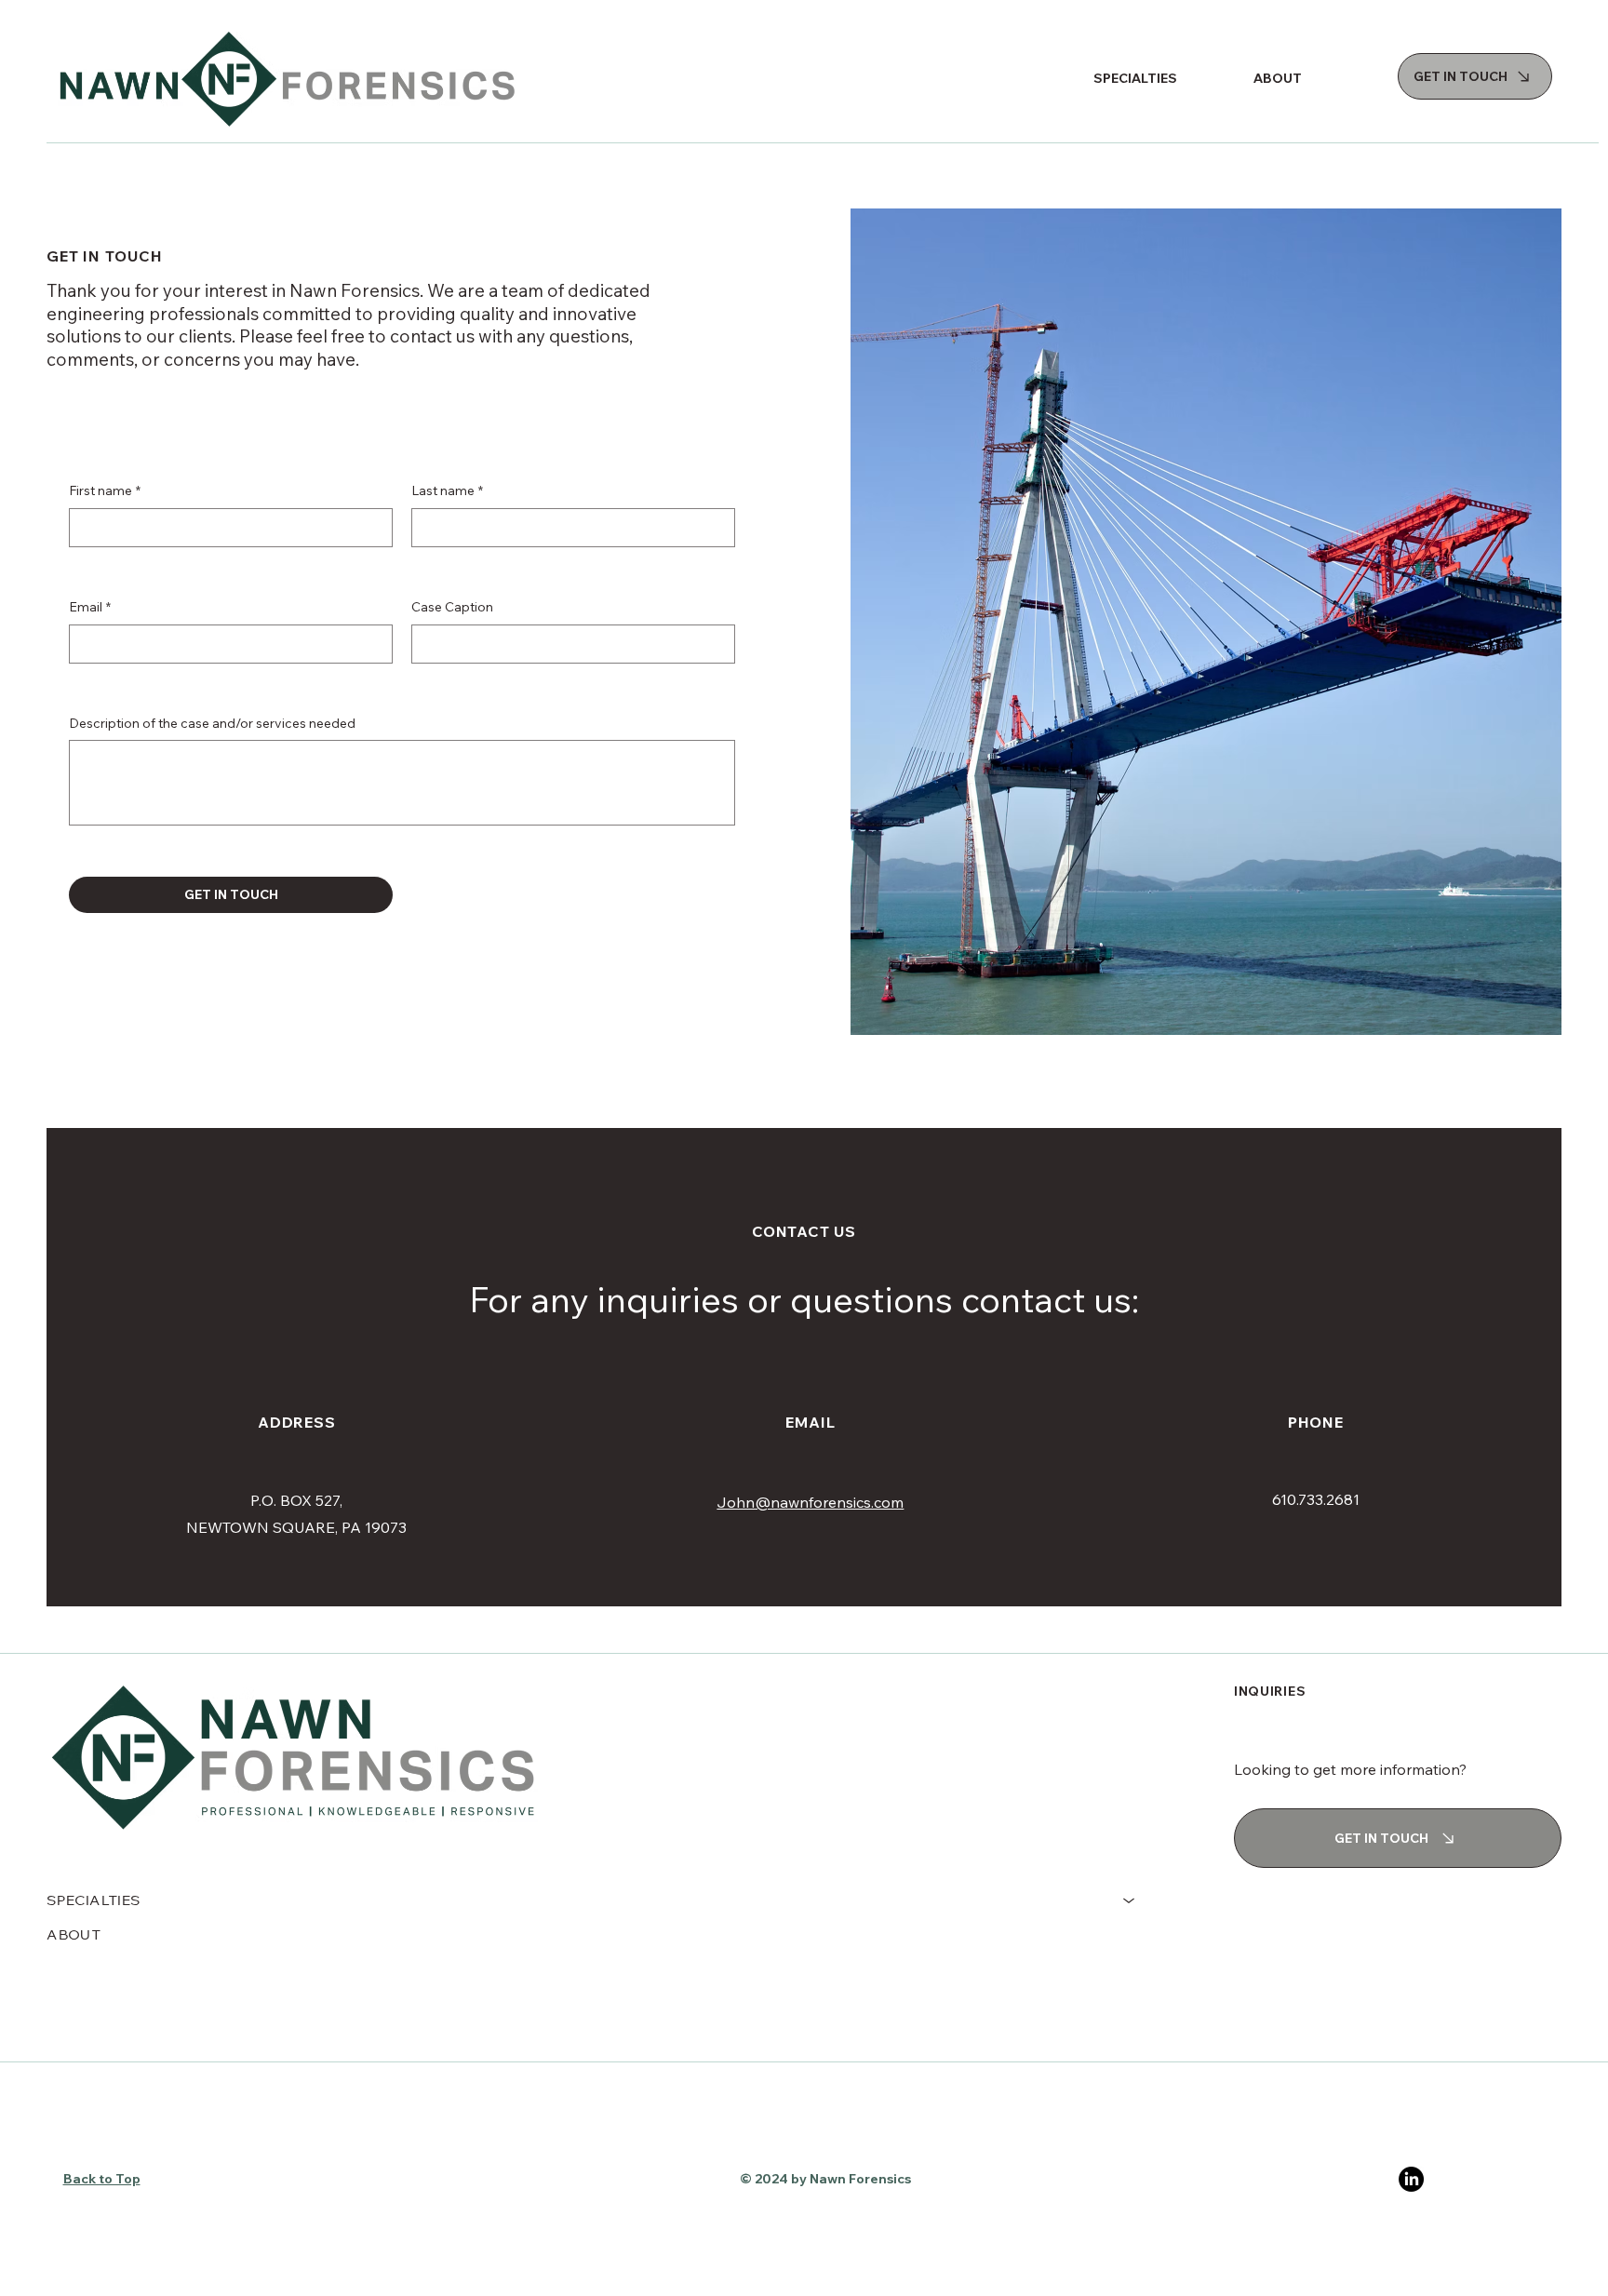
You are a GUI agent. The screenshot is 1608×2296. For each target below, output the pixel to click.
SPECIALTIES (93, 1900)
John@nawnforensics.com (810, 1502)
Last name (447, 490)
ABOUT (73, 1934)
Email (90, 607)
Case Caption (452, 607)
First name (105, 490)
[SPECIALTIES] (1130, 1901)
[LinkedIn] (1411, 2179)
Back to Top (102, 2179)
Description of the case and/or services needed (212, 723)
